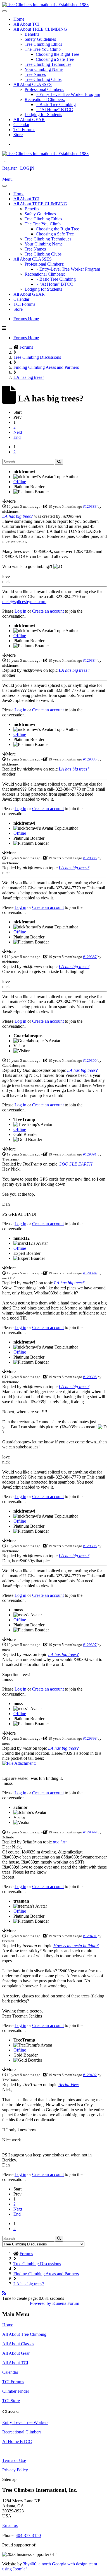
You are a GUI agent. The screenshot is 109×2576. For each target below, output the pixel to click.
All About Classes (18, 2344)
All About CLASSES (33, 84)
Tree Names (35, 74)
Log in (20, 611)
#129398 (90, 1738)
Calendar (21, 125)
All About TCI (26, 24)
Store (18, 135)
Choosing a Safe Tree (55, 59)
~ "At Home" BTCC (54, 109)
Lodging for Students (43, 115)
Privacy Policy (15, 2470)
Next (18, 432)
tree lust (60, 1842)
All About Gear (16, 2353)
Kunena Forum (66, 2303)
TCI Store (11, 2401)
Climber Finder (16, 2391)
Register (10, 168)
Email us (10, 2525)
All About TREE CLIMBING (40, 29)
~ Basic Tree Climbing (56, 104)
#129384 (90, 660)
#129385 (90, 759)
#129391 (90, 1154)
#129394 (90, 1273)
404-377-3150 (28, 2535)
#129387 (90, 957)
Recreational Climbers (22, 2432)
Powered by (41, 2303)
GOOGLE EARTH (75, 1164)
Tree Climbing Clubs (43, 79)
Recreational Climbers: (45, 99)
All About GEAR (29, 120)
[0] (19, 1763)
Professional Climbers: (44, 89)
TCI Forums (24, 130)
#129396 (90, 1546)
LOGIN (27, 168)
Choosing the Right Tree (57, 54)
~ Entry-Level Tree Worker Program (68, 94)
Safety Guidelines (40, 39)
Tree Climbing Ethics (43, 44)
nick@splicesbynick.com (24, 602)
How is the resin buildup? (76, 1946)
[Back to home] (45, 5)
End (17, 437)
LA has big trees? (18, 516)
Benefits (32, 34)
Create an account (48, 611)
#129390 (90, 1061)
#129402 (90, 2075)
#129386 (90, 858)
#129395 (90, 1377)
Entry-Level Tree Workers (25, 2422)
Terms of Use (14, 2460)
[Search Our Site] (12, 160)
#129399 (90, 1832)
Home (19, 19)
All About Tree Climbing (24, 2334)
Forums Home (26, 319)
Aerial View (69, 2085)
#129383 (90, 506)
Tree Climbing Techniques (48, 64)
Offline (20, 482)
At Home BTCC (17, 2441)
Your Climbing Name (44, 69)
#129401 (90, 1936)
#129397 (90, 1645)
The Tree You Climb (43, 49)
